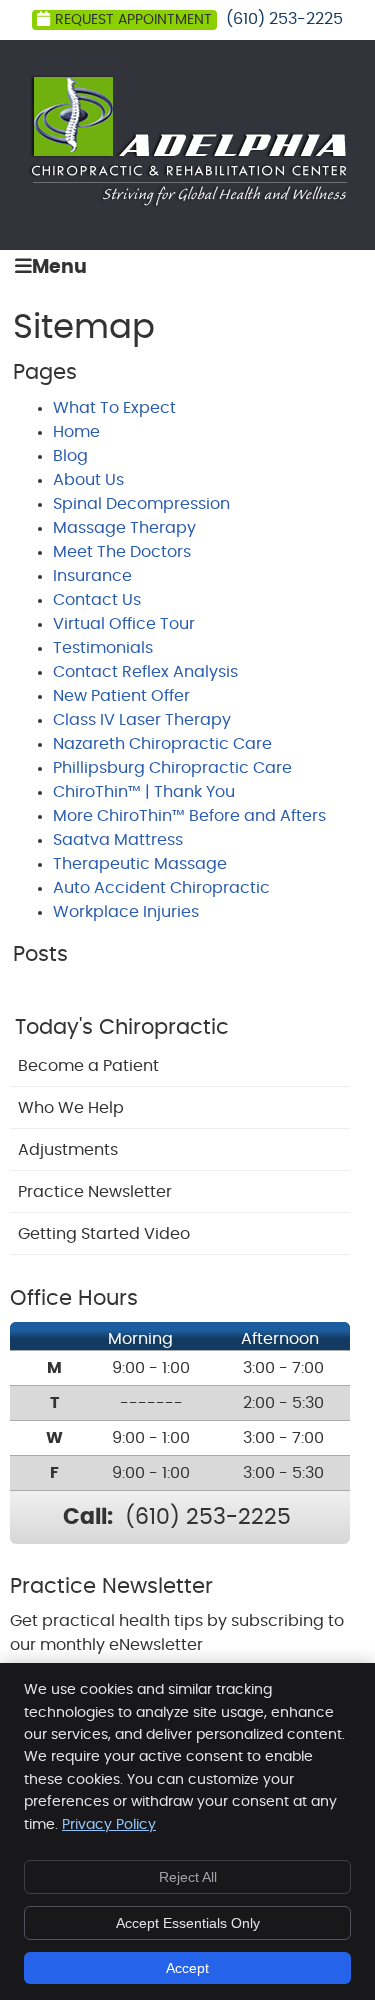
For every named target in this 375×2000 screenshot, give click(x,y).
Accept (187, 1968)
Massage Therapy (124, 528)
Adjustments (68, 1150)
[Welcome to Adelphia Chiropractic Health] (187, 203)
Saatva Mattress (118, 840)
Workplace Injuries (126, 912)
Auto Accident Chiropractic (161, 888)
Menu (59, 267)
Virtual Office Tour (124, 624)
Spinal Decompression (141, 504)
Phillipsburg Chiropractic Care (172, 768)
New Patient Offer (121, 696)
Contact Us (97, 600)
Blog (70, 456)
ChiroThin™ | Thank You (144, 792)
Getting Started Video (104, 1234)
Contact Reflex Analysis (145, 672)
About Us (88, 480)
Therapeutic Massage (140, 864)
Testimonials (103, 648)
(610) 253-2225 (284, 19)
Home (76, 432)
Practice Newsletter (95, 1192)
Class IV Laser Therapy (142, 720)
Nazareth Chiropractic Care (162, 744)
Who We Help (71, 1108)
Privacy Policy (109, 1825)
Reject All (188, 1877)
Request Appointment (133, 20)
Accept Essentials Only (188, 1923)
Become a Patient (88, 1066)
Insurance (92, 576)
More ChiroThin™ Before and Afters (189, 816)
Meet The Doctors (122, 552)
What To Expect (114, 408)
